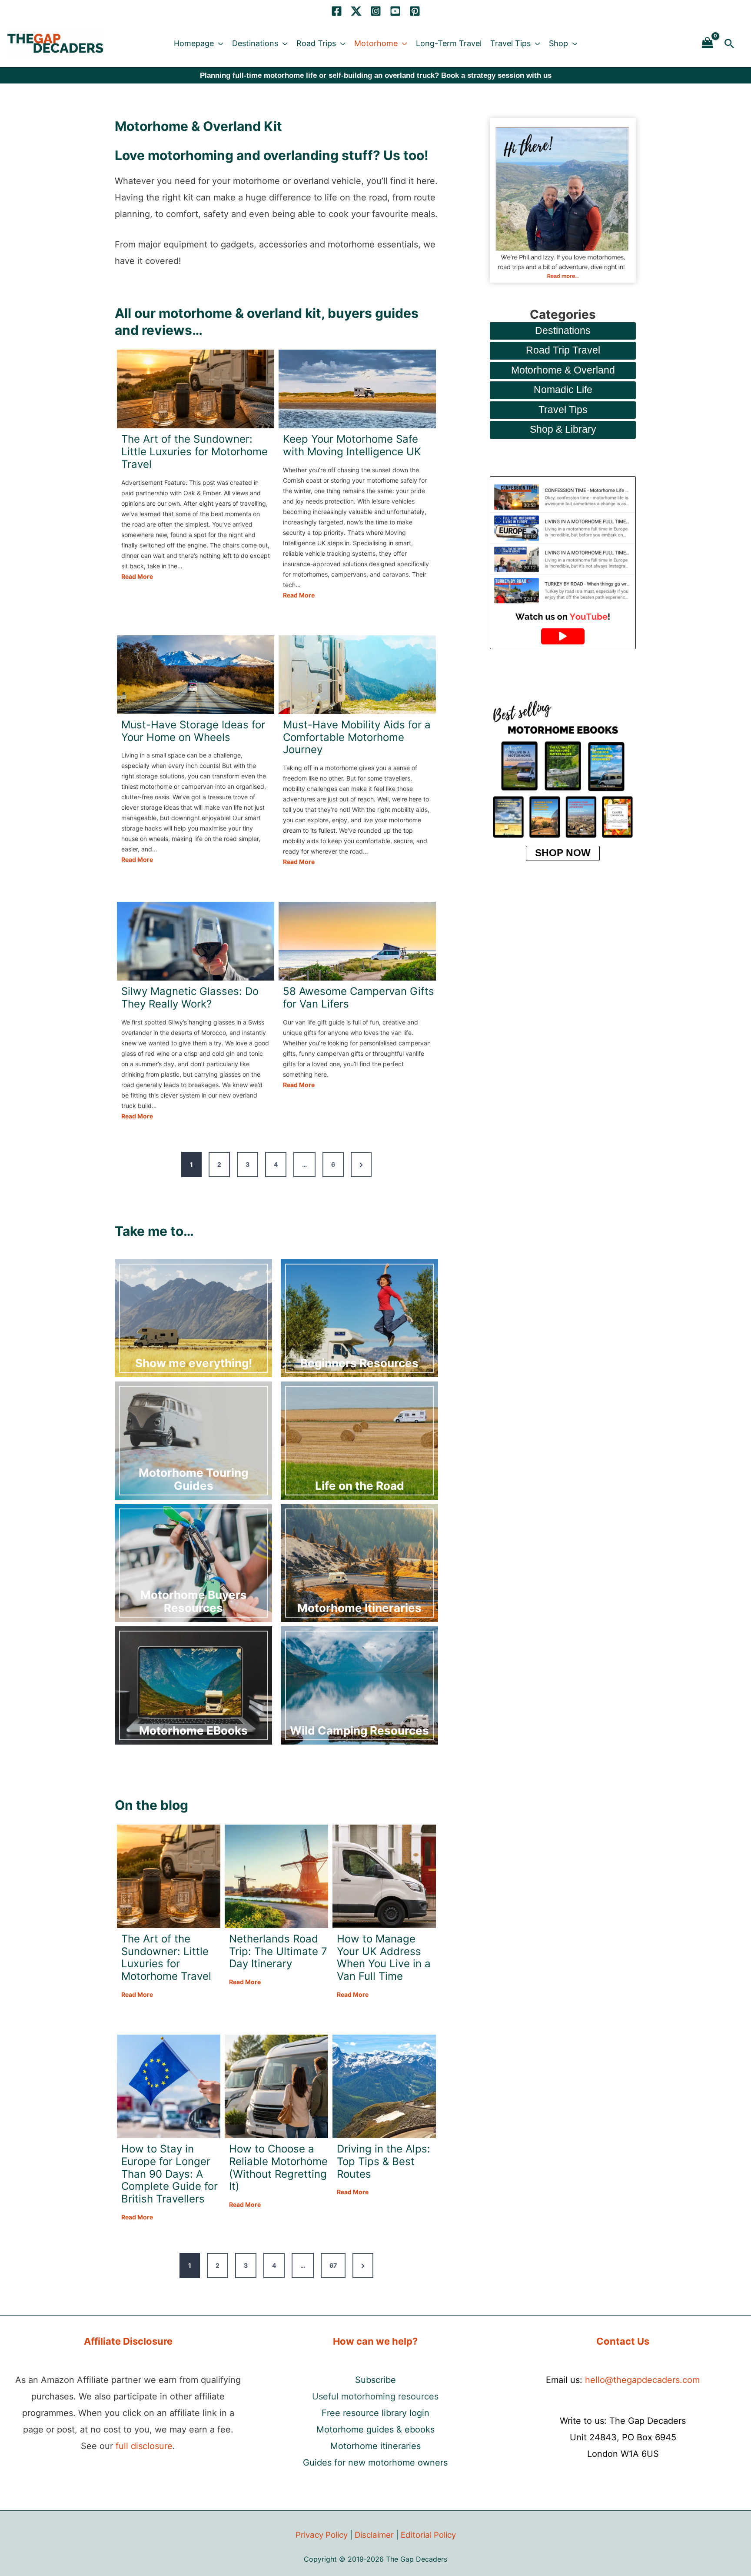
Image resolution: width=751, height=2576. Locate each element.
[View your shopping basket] (708, 43)
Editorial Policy (428, 2535)
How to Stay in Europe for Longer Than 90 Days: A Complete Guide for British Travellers (169, 2174)
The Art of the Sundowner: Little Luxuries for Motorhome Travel (194, 452)
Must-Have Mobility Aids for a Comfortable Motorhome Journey (357, 737)
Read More (137, 577)
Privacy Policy (322, 2535)
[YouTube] (395, 11)
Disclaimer (374, 2535)
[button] (219, 43)
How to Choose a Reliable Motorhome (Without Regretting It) (278, 2168)
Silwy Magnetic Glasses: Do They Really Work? (190, 998)
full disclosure (144, 2446)
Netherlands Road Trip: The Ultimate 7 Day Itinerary (278, 1952)
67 (333, 2265)
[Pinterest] (415, 11)
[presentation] (196, 389)
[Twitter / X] (356, 11)
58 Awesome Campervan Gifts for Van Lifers (359, 998)
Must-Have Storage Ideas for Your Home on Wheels (193, 731)
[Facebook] (337, 11)
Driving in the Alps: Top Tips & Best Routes (384, 2162)
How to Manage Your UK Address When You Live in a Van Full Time (384, 1958)
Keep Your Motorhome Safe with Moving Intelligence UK (352, 445)
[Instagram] (376, 11)
